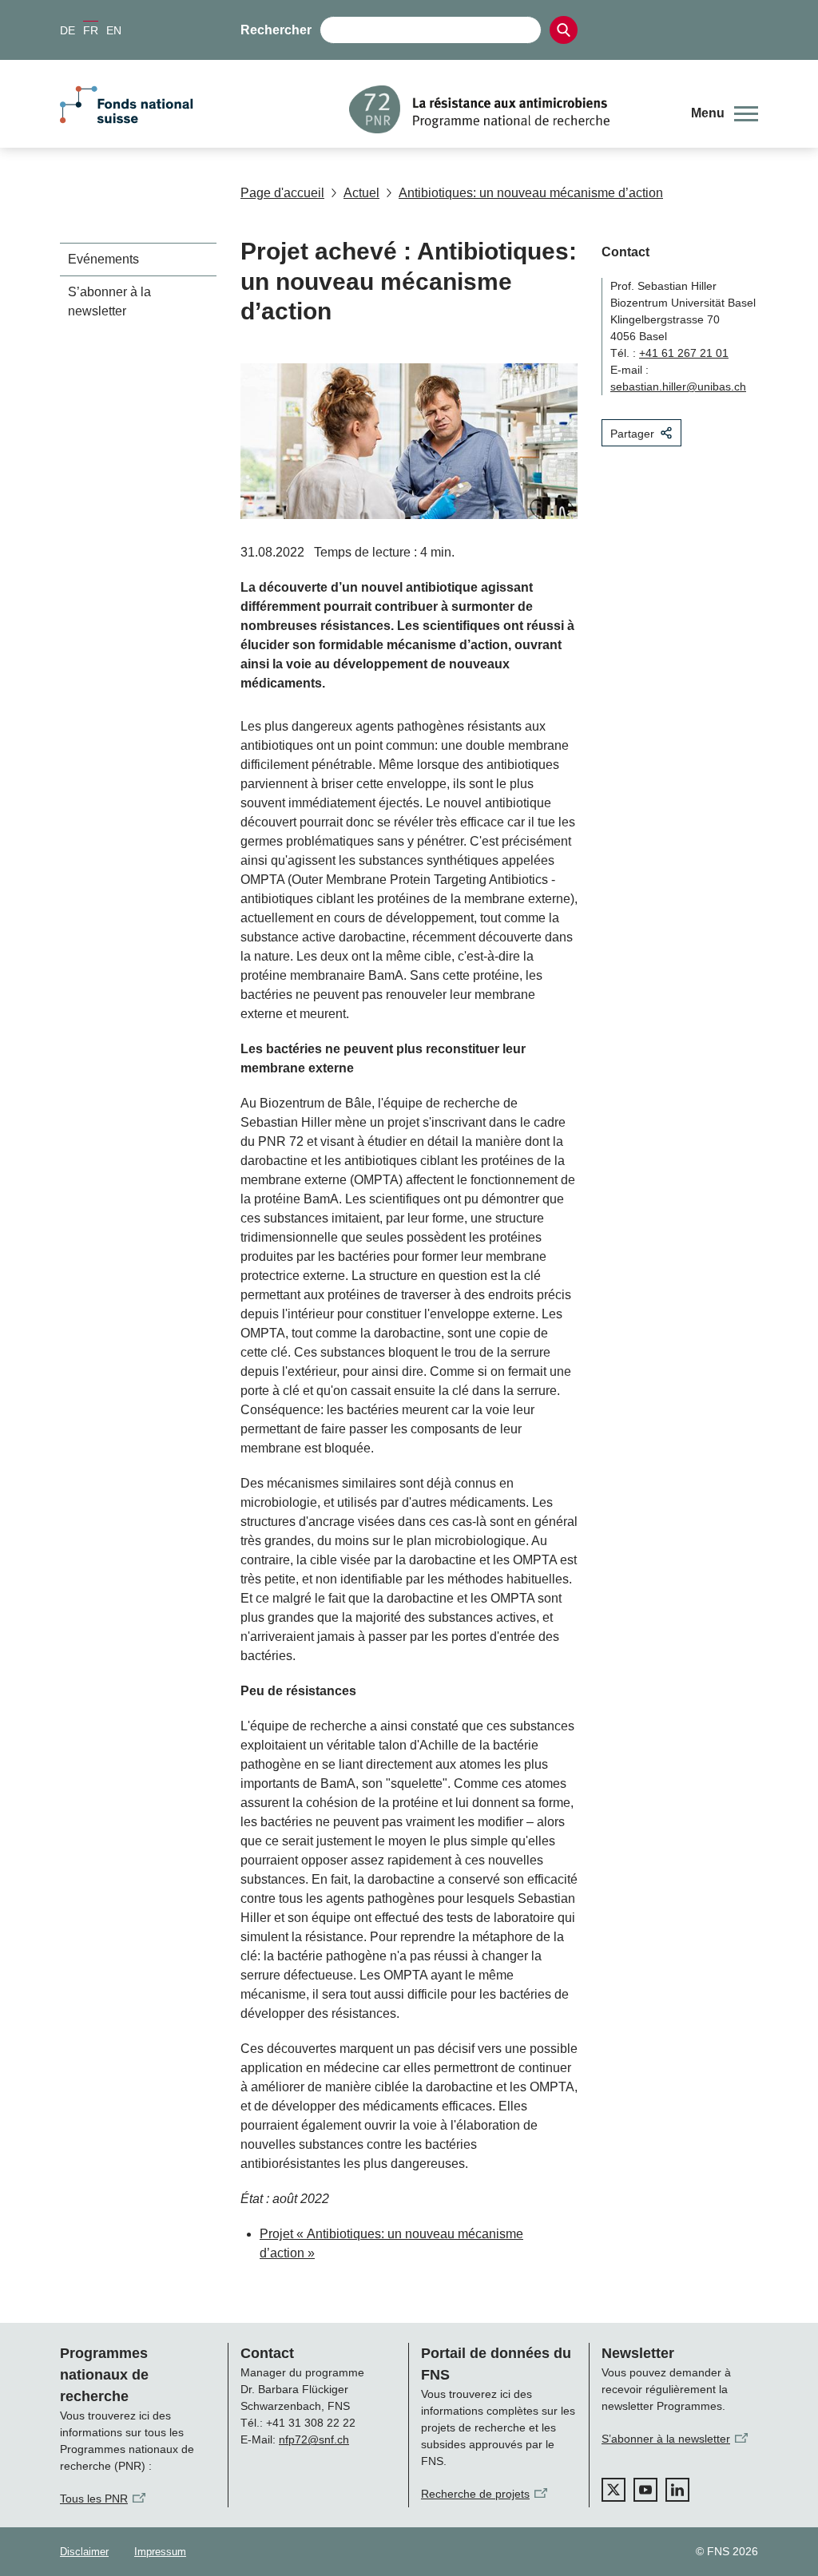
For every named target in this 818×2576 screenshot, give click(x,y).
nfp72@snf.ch (314, 2439)
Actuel (361, 193)
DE (68, 30)
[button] (725, 113)
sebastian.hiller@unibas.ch (678, 386)
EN (114, 30)
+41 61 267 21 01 (684, 353)
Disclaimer (84, 2552)
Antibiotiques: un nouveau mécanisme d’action (531, 193)
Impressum (160, 2552)
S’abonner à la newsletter (109, 301)
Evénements (103, 259)
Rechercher (276, 30)
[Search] (564, 30)
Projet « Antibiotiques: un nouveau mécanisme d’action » (391, 2243)
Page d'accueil (282, 193)
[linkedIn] (677, 2490)
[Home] (508, 109)
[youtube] (645, 2490)
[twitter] (613, 2490)
